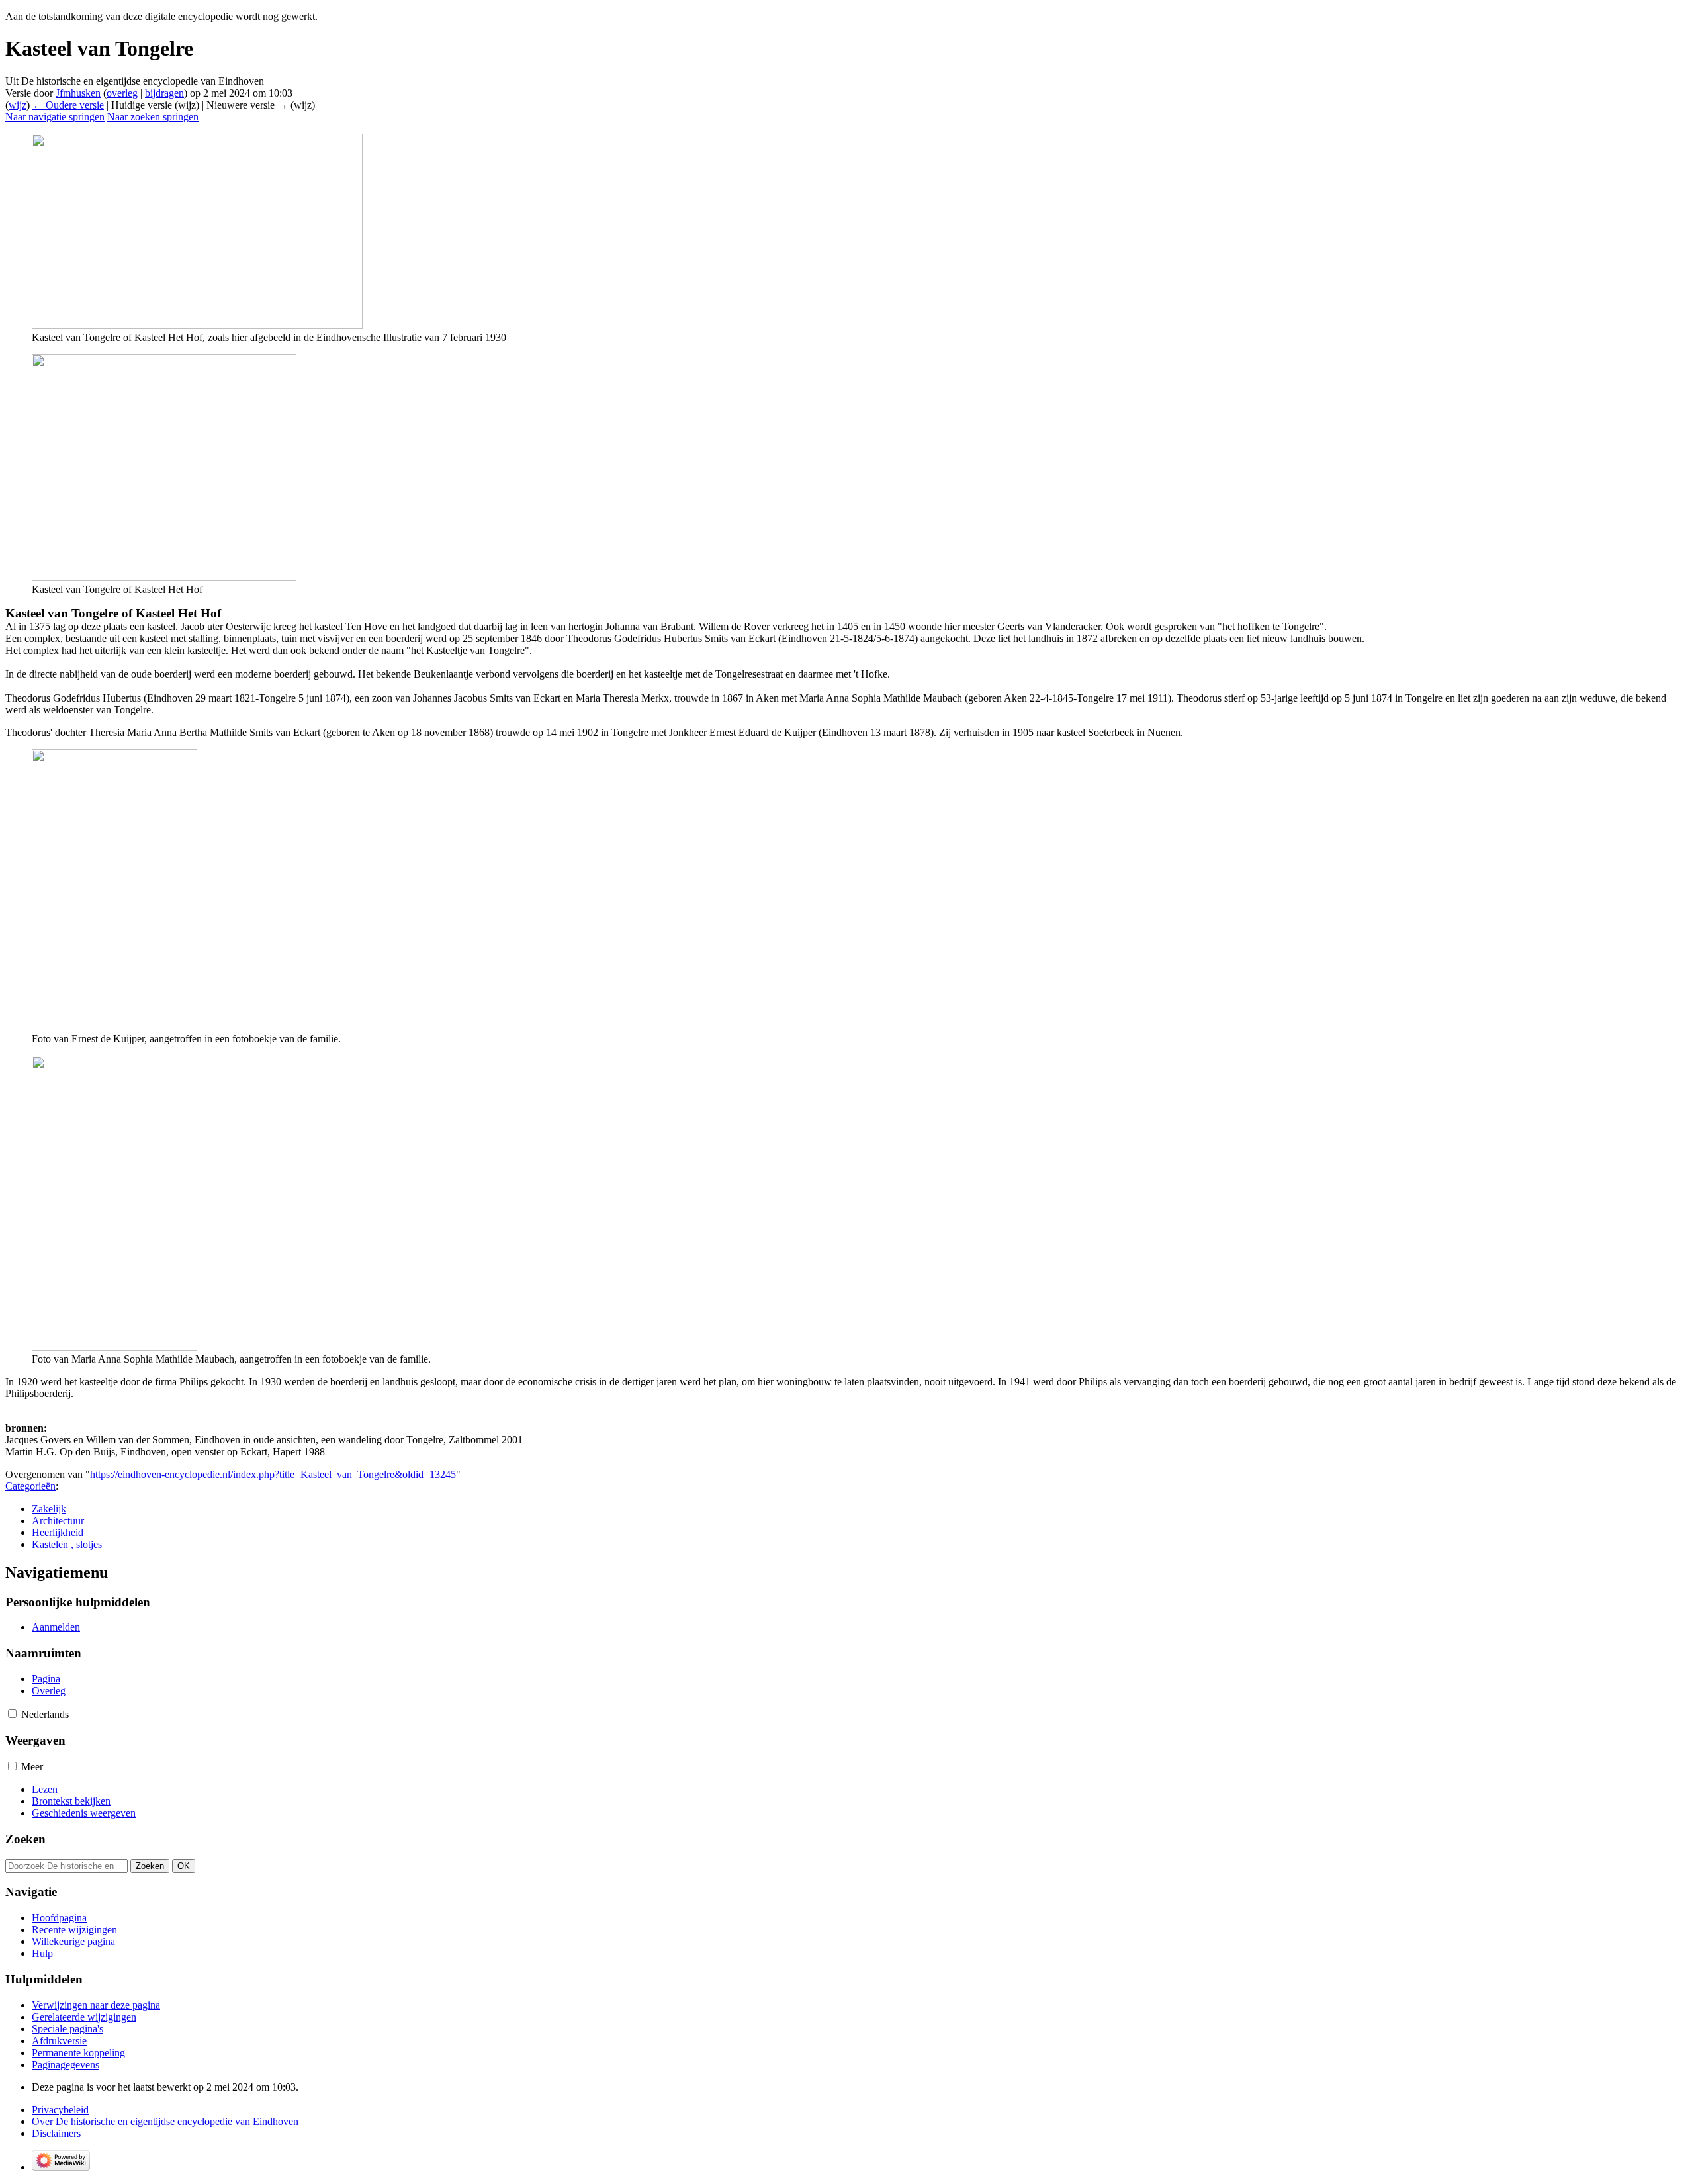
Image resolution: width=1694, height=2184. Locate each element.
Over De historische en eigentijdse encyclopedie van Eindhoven (165, 2121)
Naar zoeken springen (153, 117)
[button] (12, 1714)
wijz (18, 105)
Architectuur (58, 1521)
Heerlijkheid (58, 1532)
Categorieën (30, 1486)
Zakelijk (49, 1509)
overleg (122, 93)
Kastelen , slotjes (67, 1544)
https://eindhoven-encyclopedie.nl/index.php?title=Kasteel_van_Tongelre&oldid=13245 (273, 1474)
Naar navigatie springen (55, 117)
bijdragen (164, 93)
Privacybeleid (60, 2110)
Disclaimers (56, 2133)
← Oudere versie (68, 105)
